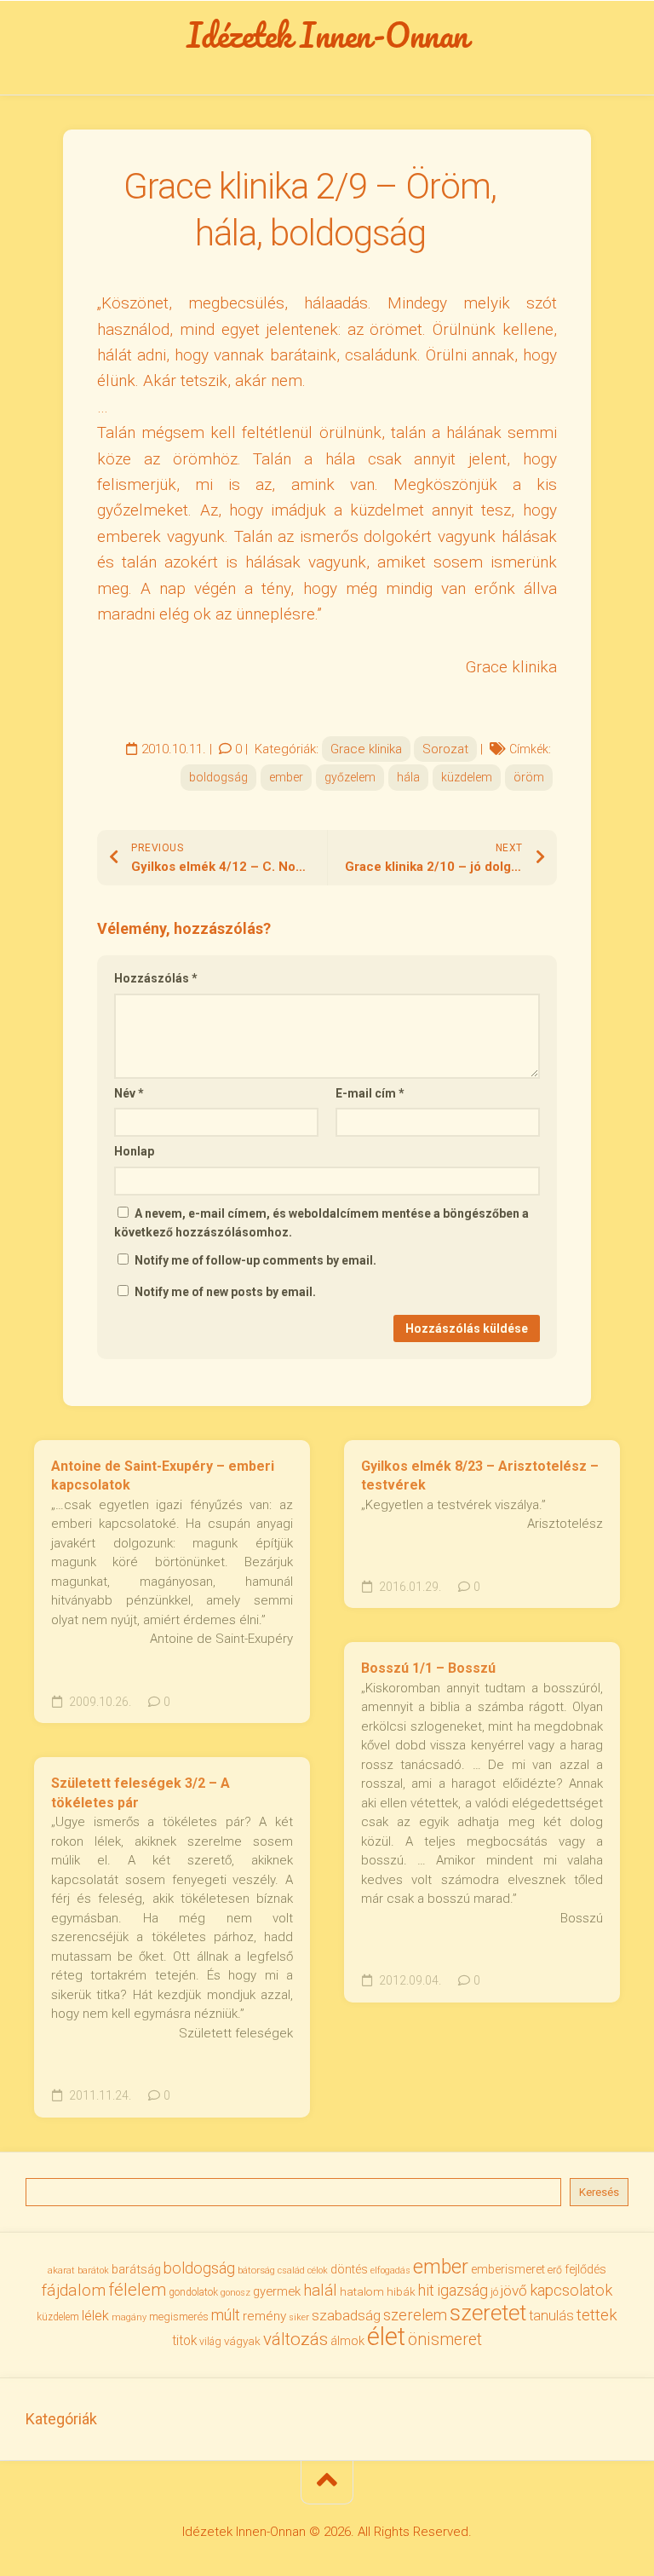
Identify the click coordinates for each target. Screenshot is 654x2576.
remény (264, 2316)
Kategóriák (61, 2419)
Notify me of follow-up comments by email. (255, 1260)
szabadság (346, 2315)
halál (320, 2291)
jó (494, 2292)
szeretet (488, 2313)
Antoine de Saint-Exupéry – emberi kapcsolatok (163, 1476)
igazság (462, 2290)
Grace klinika (366, 749)
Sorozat (445, 749)
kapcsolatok (571, 2290)
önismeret (445, 2340)
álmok (347, 2341)
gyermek (277, 2291)
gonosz (235, 2293)
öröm (529, 777)
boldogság (218, 777)
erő (555, 2270)
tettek (597, 2315)
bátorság (256, 2270)
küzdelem (467, 777)
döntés (349, 2269)
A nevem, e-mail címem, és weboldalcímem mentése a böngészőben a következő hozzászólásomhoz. (321, 1223)
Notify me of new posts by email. (225, 1292)
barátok (93, 2271)
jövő (514, 2291)
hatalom (362, 2291)
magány (129, 2317)
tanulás (551, 2316)
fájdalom (74, 2290)
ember (286, 777)
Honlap (134, 1151)
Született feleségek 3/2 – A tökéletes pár (141, 1793)
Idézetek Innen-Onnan (327, 35)
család (291, 2271)
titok (184, 2341)
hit (426, 2291)
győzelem (350, 777)
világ (210, 2342)
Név (129, 1093)
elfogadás (390, 2271)
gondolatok (193, 2292)
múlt (226, 2315)
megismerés (179, 2317)
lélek (95, 2316)
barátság (136, 2269)
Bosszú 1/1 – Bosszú (428, 1668)
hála (408, 777)
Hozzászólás (156, 978)
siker (299, 2317)
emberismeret (508, 2269)
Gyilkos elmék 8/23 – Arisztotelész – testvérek (480, 1476)
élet (386, 2337)
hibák (401, 2292)
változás (295, 2339)
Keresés (599, 2192)
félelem (137, 2290)
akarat (61, 2270)
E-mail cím (370, 1093)
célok (318, 2271)
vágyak (242, 2341)
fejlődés (585, 2270)
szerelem (415, 2315)
